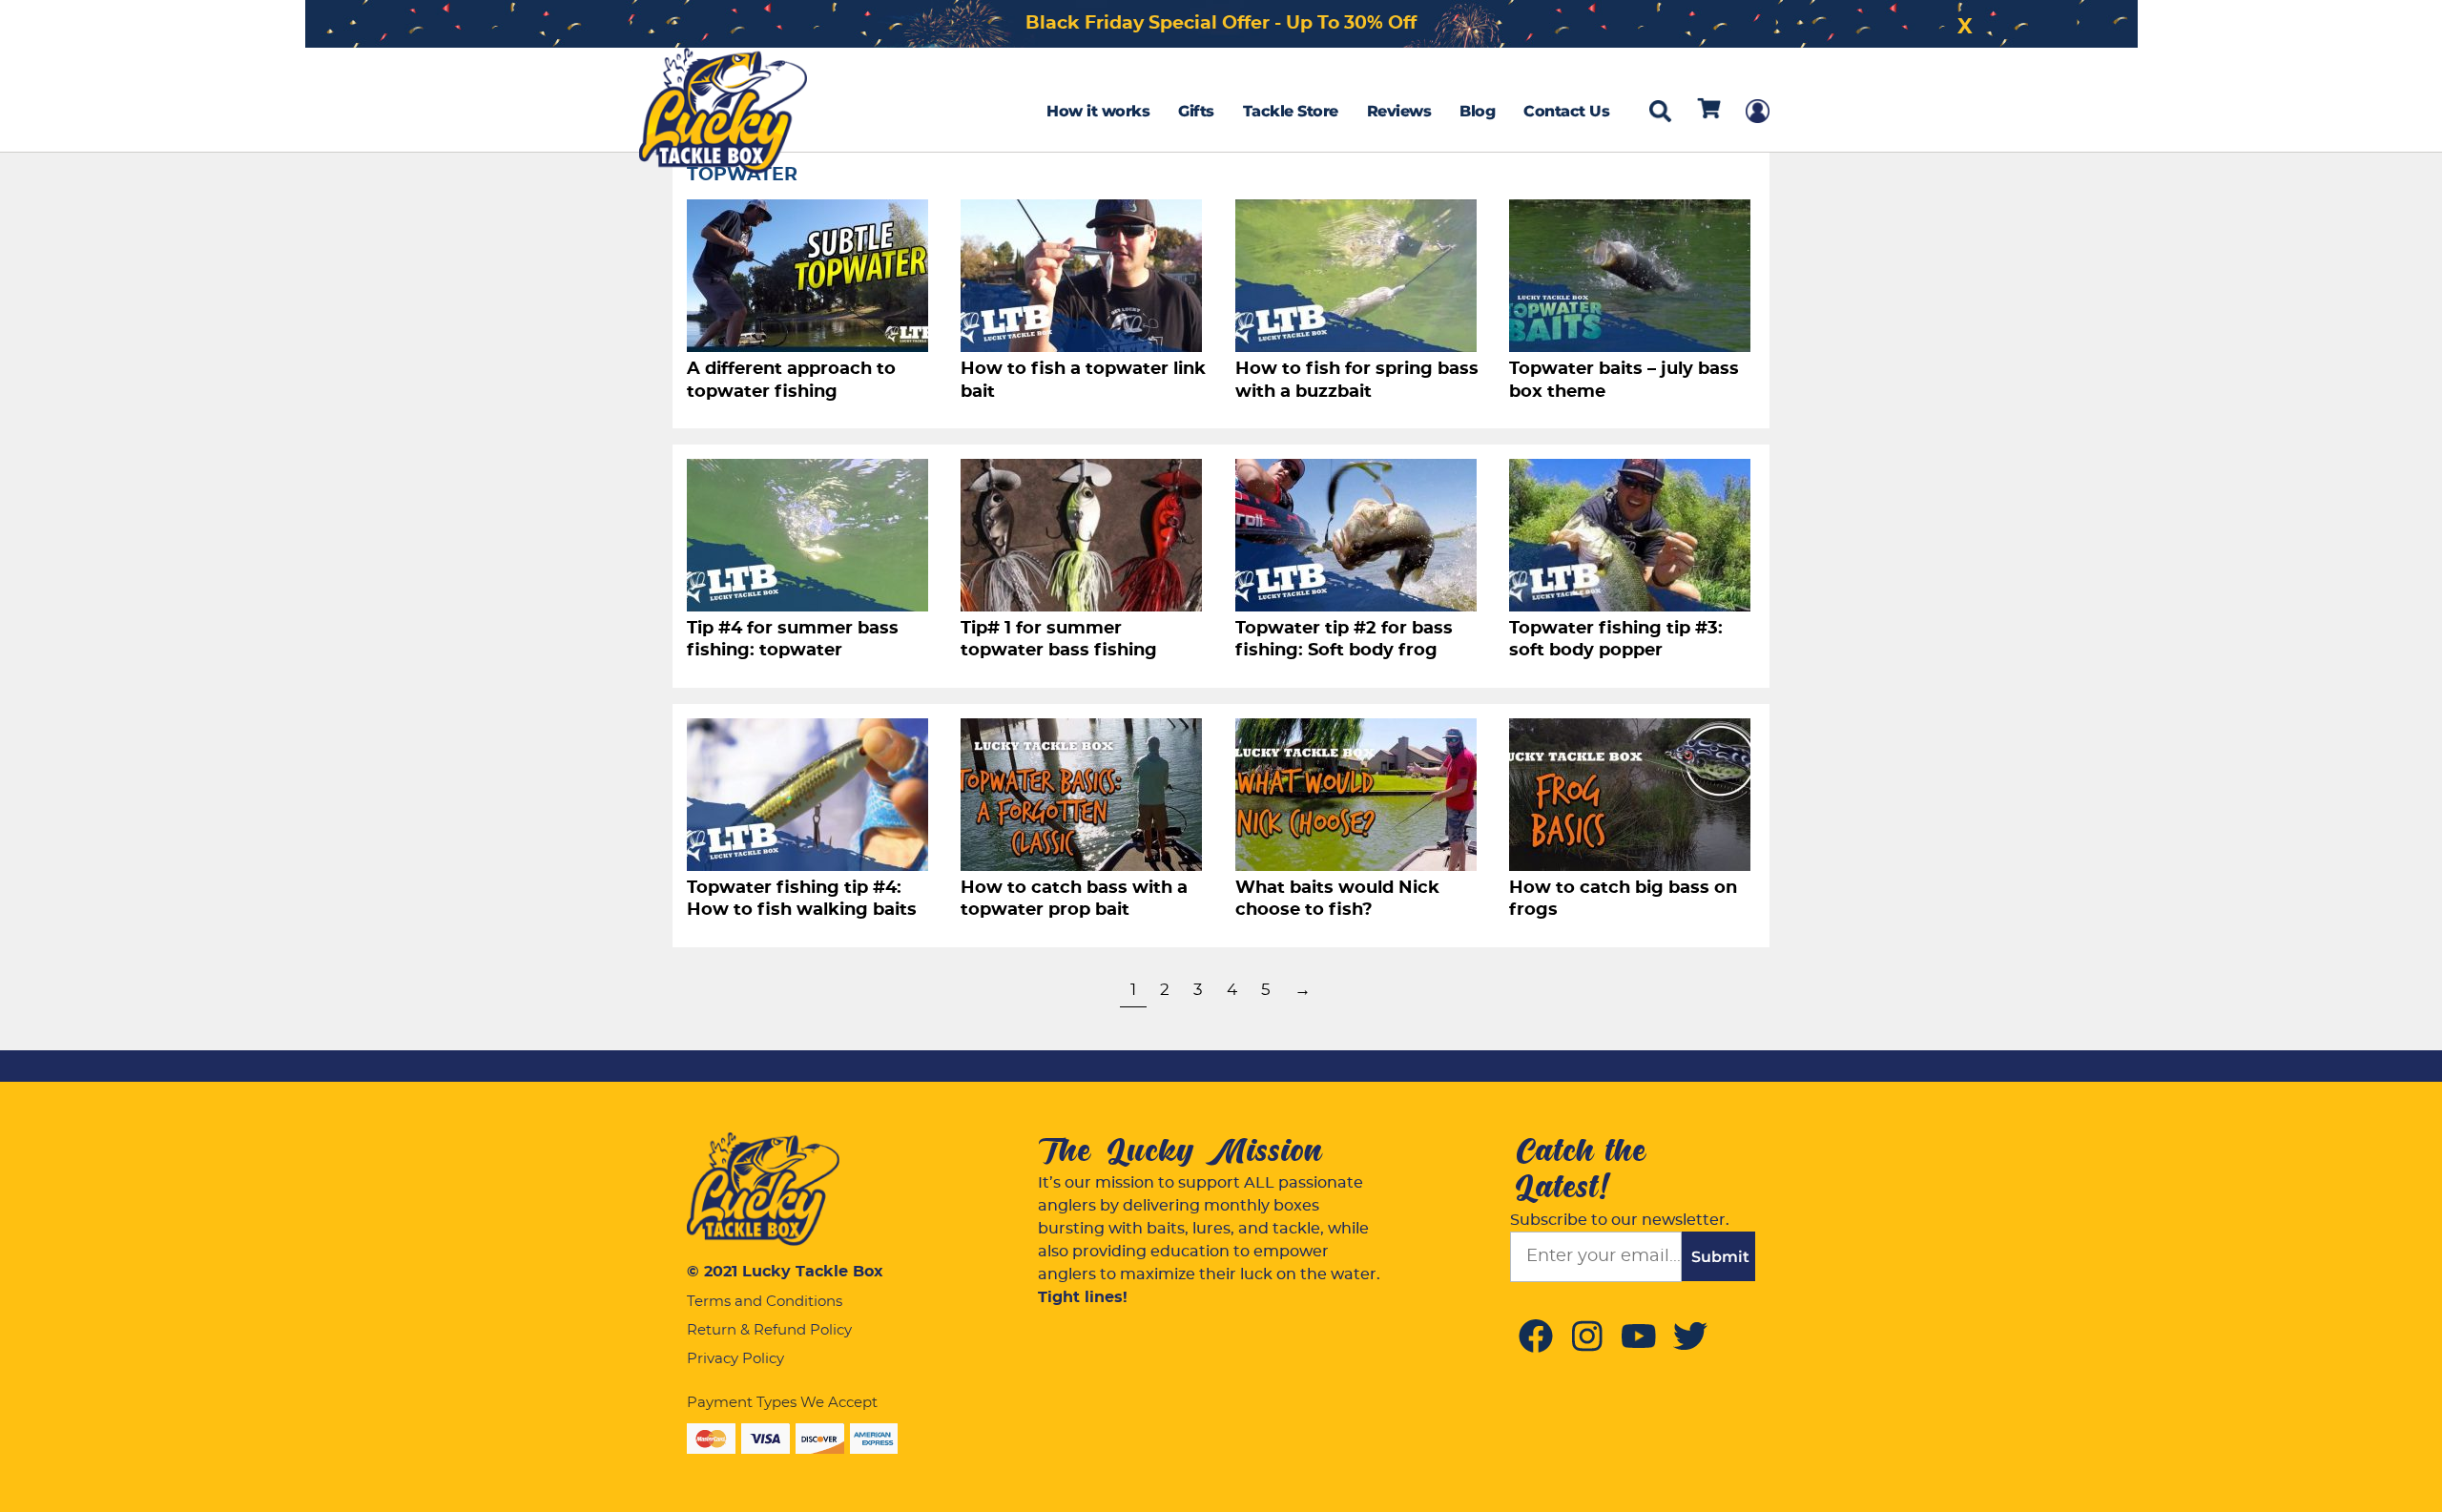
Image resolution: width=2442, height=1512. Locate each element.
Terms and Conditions (765, 1302)
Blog (1477, 111)
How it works (1098, 111)
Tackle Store (1291, 111)
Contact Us (1566, 111)
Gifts (1196, 111)
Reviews (1399, 111)
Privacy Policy (735, 1359)
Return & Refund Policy (769, 1330)
